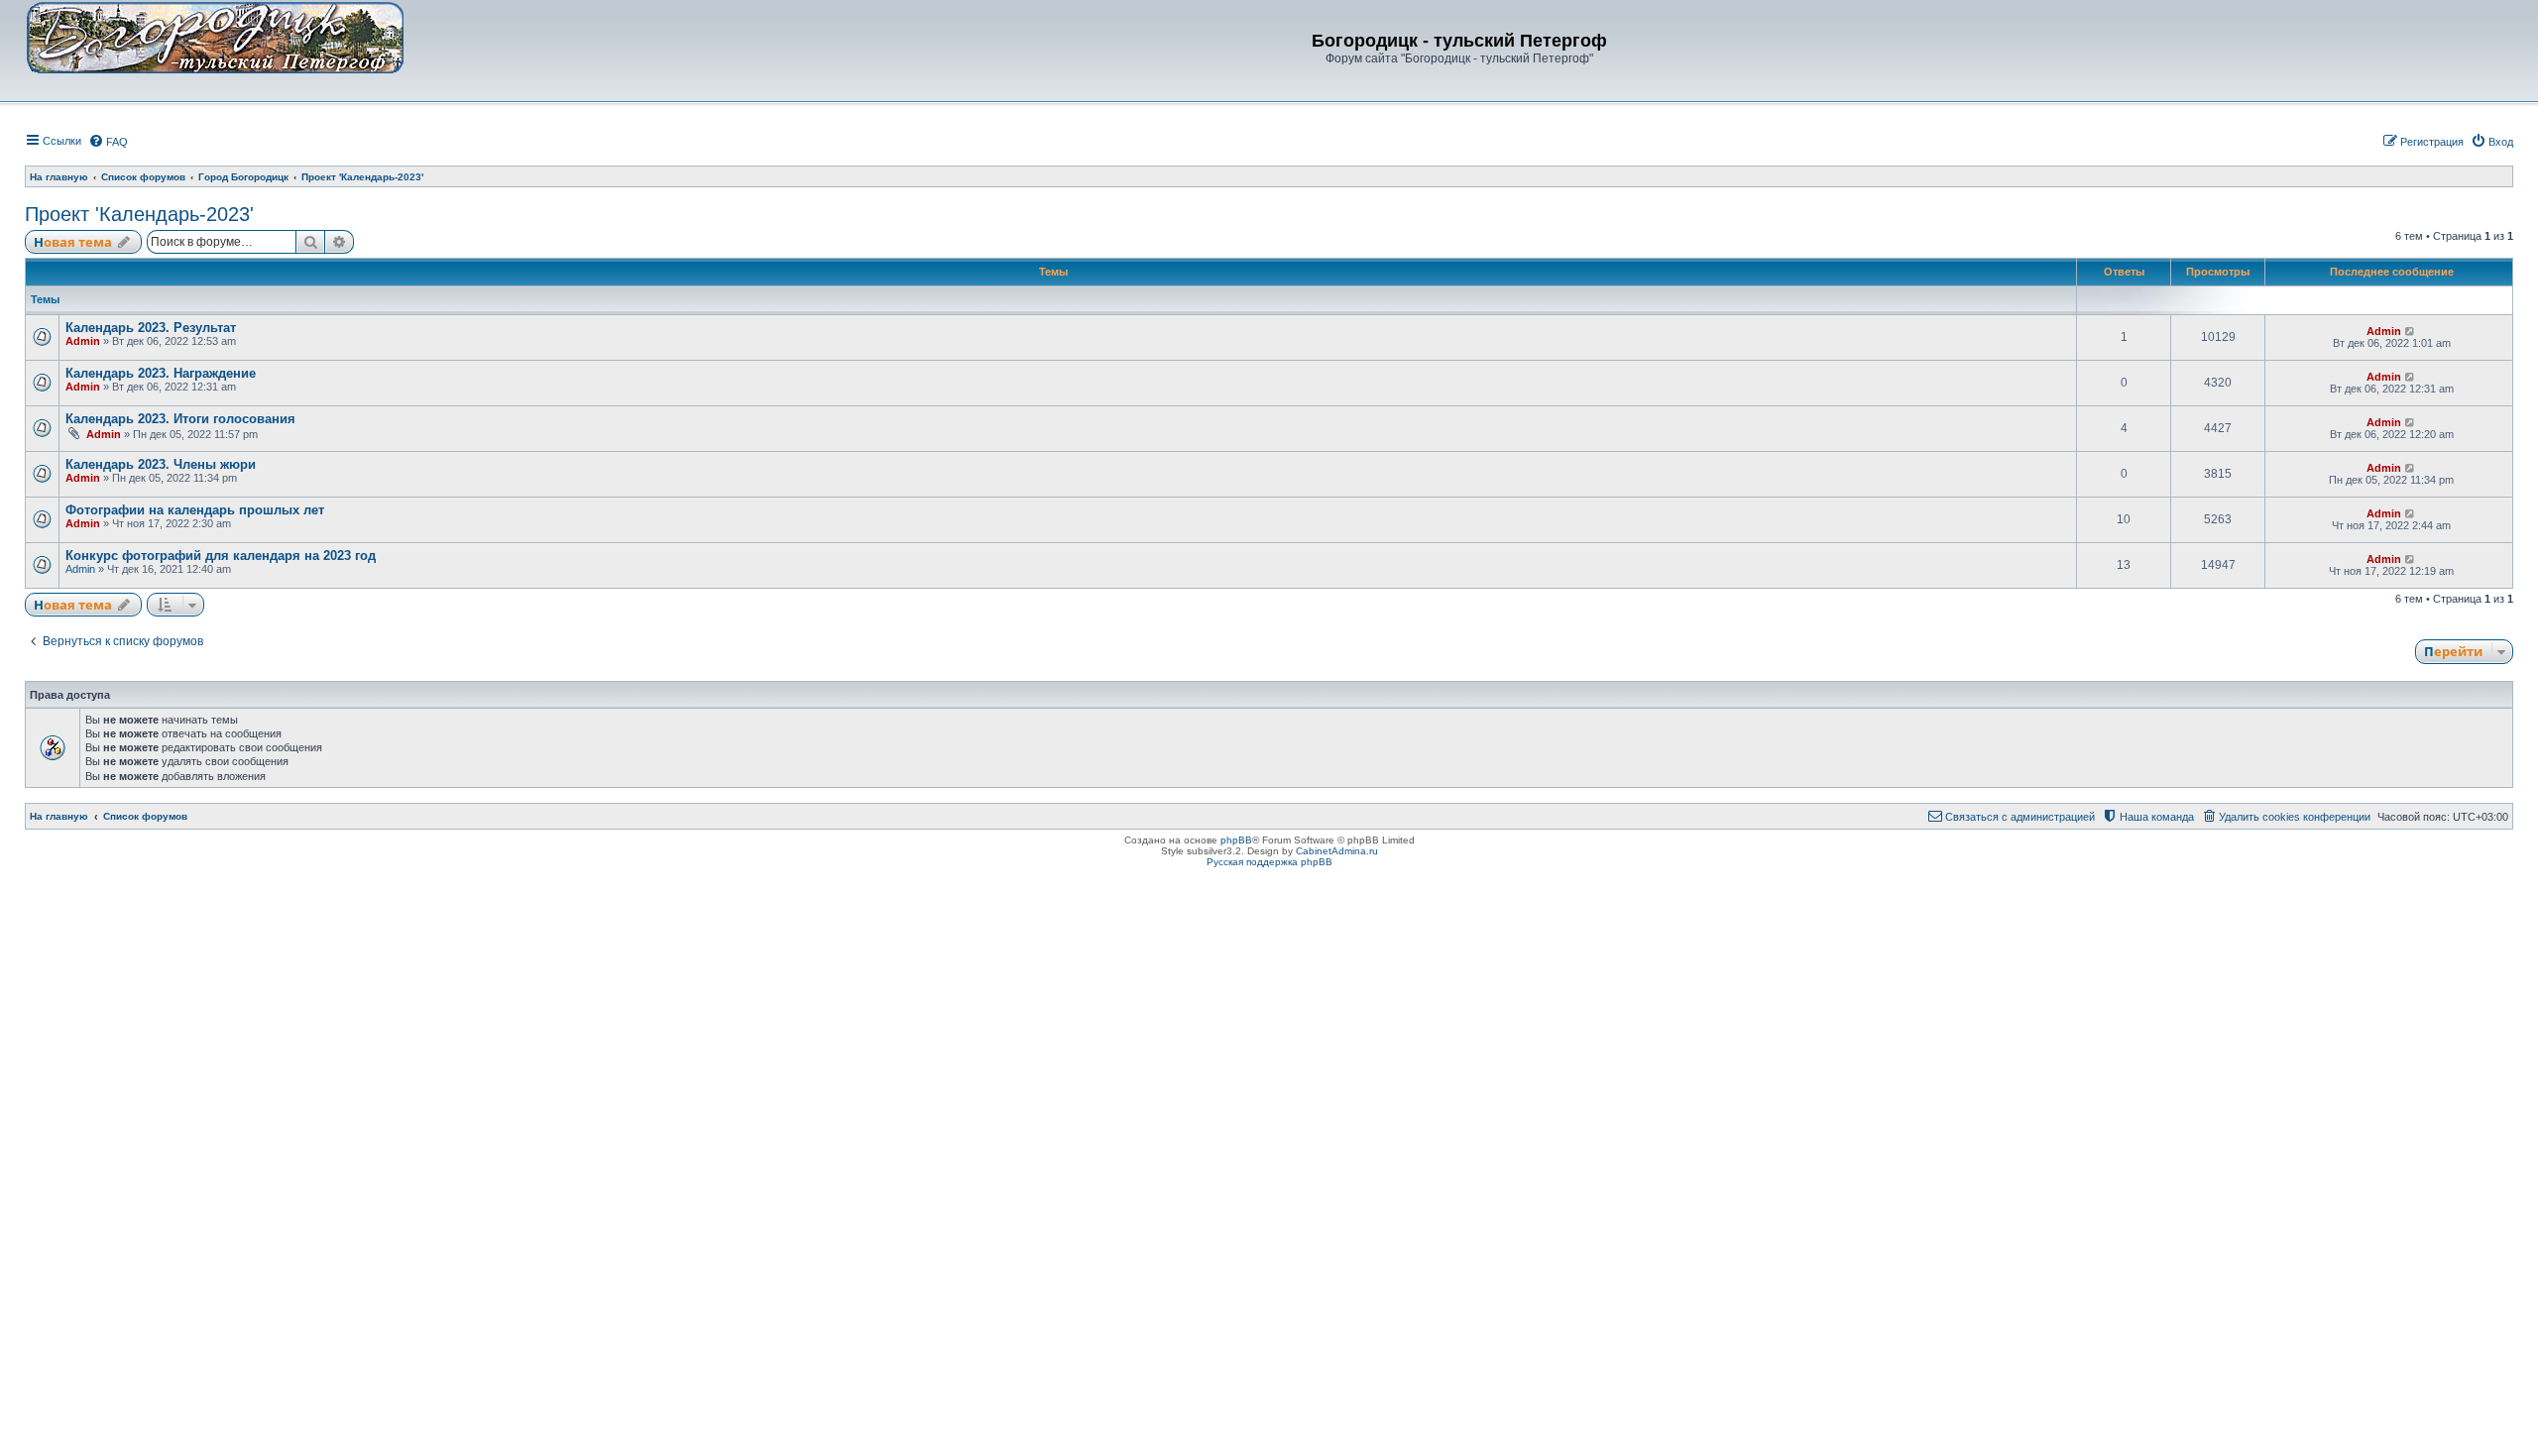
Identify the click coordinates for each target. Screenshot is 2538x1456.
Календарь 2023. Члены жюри (161, 464)
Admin (83, 341)
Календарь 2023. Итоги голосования (180, 419)
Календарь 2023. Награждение (161, 373)
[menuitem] (108, 142)
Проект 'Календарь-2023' (139, 214)
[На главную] (215, 37)
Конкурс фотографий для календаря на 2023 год (221, 556)
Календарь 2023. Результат (151, 328)
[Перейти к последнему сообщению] (2411, 331)
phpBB (1236, 840)
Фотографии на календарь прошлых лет (195, 510)
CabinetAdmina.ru (1337, 851)
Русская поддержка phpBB (1269, 862)
